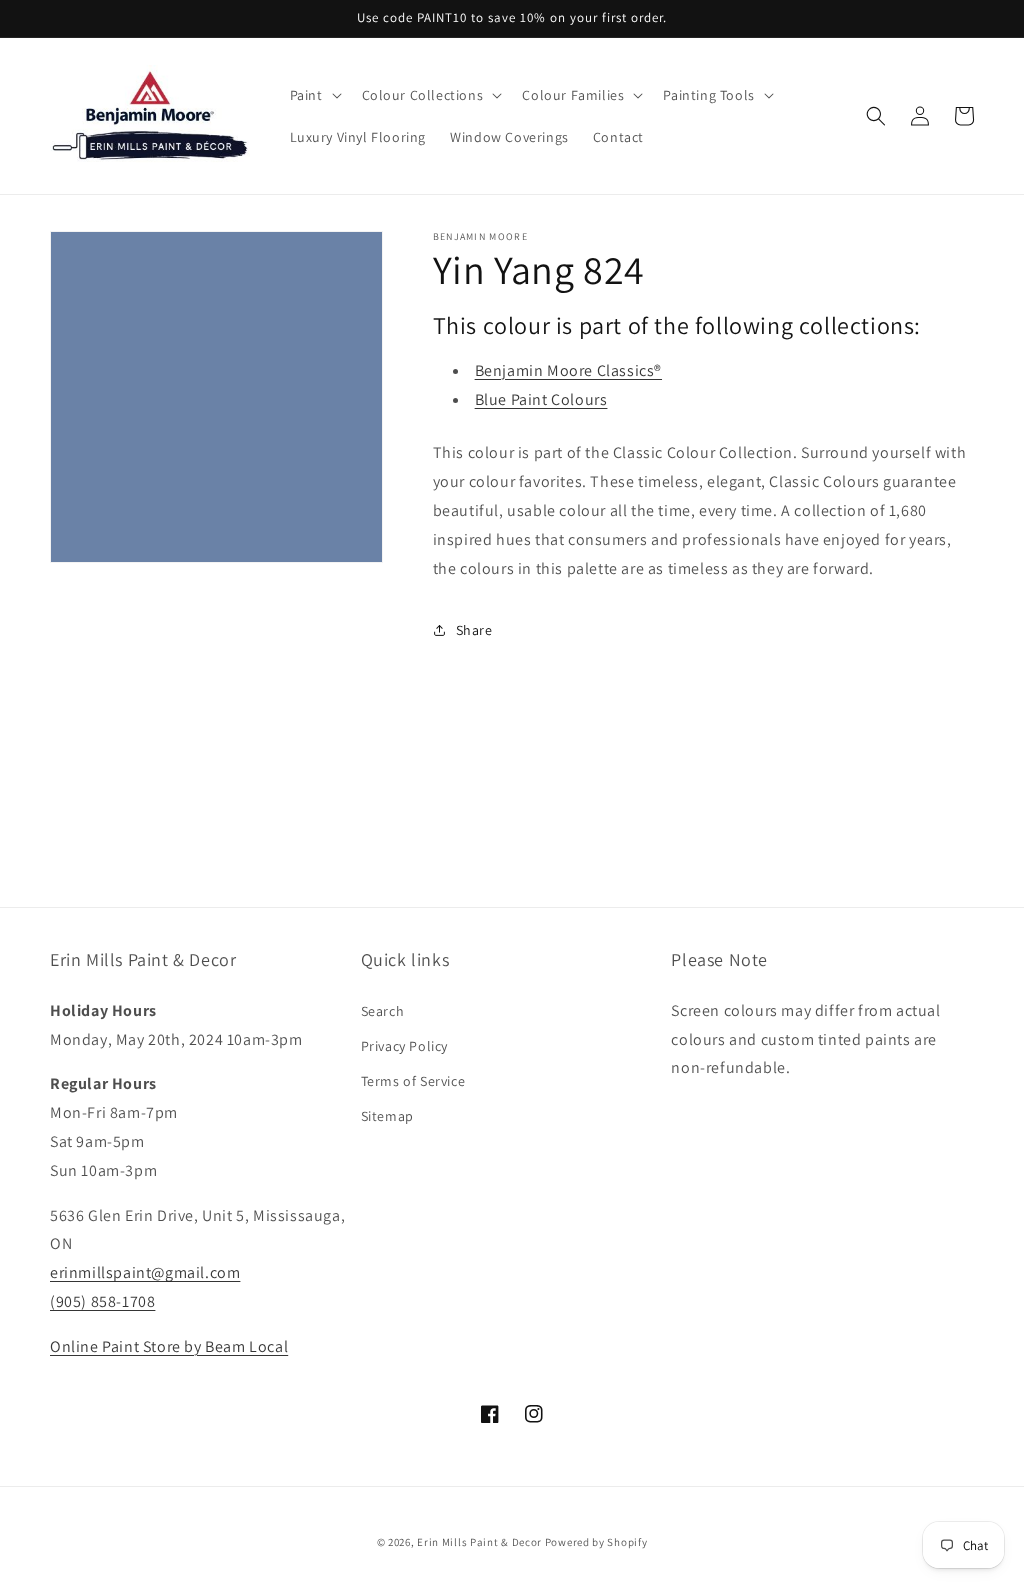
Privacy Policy (404, 1046)
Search (383, 1011)
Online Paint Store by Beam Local (169, 1346)
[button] (314, 95)
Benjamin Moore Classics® (568, 370)
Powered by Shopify (596, 1542)
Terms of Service (413, 1081)
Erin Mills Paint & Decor (479, 1542)
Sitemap (387, 1116)
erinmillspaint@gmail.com (145, 1272)
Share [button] (474, 630)
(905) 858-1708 (102, 1301)
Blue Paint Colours (541, 399)
